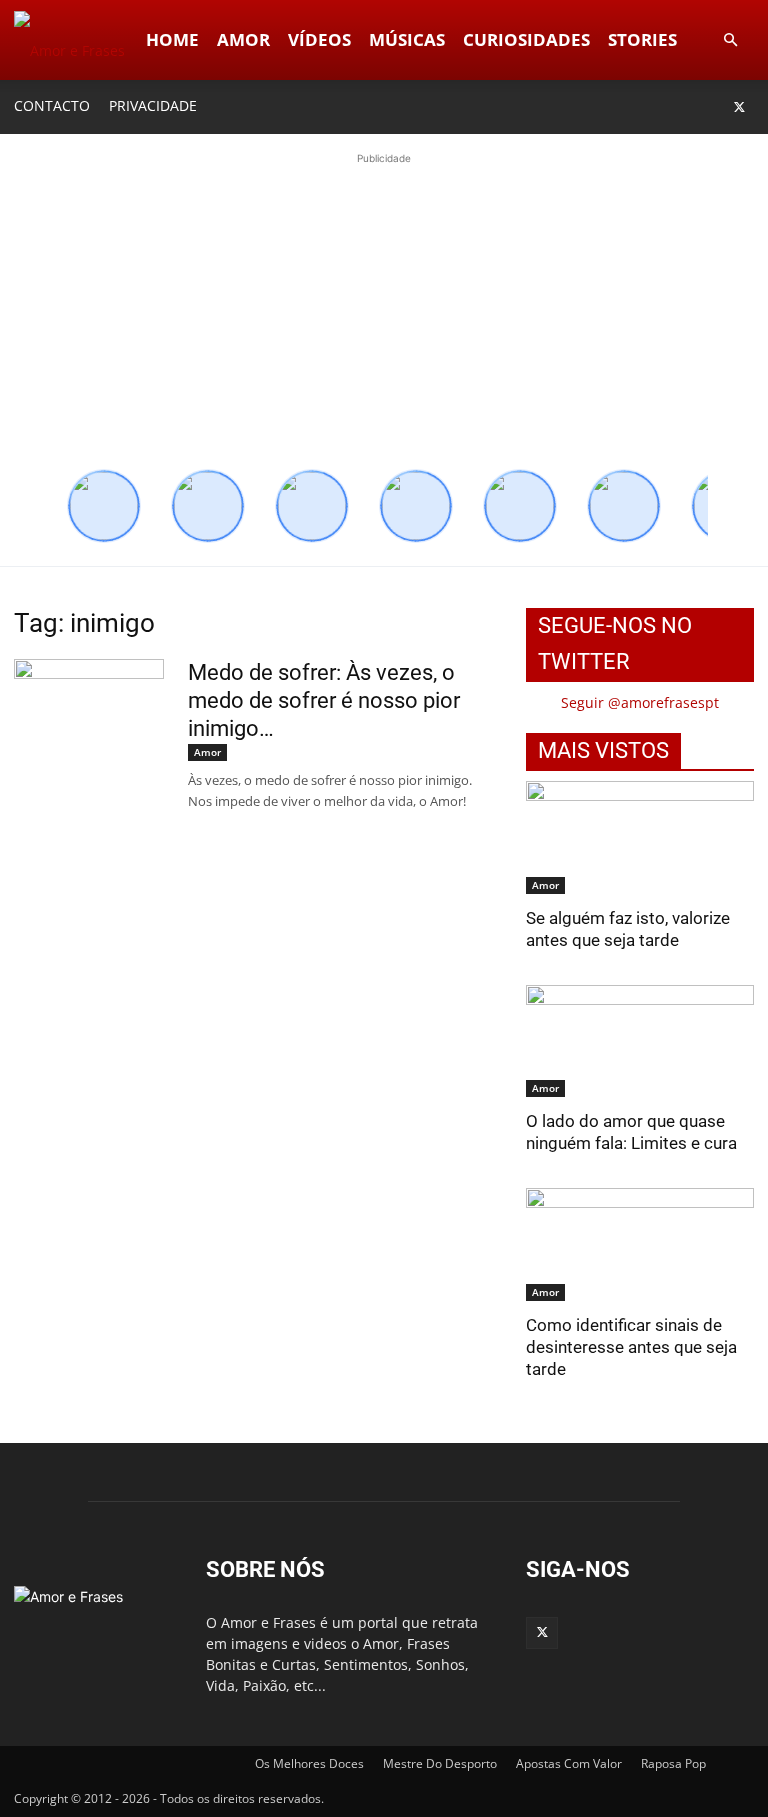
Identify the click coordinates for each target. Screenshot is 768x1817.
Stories (642, 39)
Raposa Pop (673, 1763)
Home (172, 39)
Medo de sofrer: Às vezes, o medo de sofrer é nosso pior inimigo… (324, 700)
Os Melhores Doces (309, 1763)
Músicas (407, 39)
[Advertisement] (384, 309)
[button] (730, 40)
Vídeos (319, 39)
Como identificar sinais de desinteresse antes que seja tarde (631, 1347)
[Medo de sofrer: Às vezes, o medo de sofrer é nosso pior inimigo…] (89, 734)
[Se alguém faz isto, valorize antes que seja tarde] (640, 837)
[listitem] (104, 506)
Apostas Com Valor (569, 1763)
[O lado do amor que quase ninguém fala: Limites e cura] (640, 1041)
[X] (739, 107)
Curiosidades (526, 39)
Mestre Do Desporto (440, 1763)
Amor (243, 39)
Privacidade (153, 105)
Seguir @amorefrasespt (640, 702)
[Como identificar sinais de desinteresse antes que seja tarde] (640, 1244)
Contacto (52, 105)
